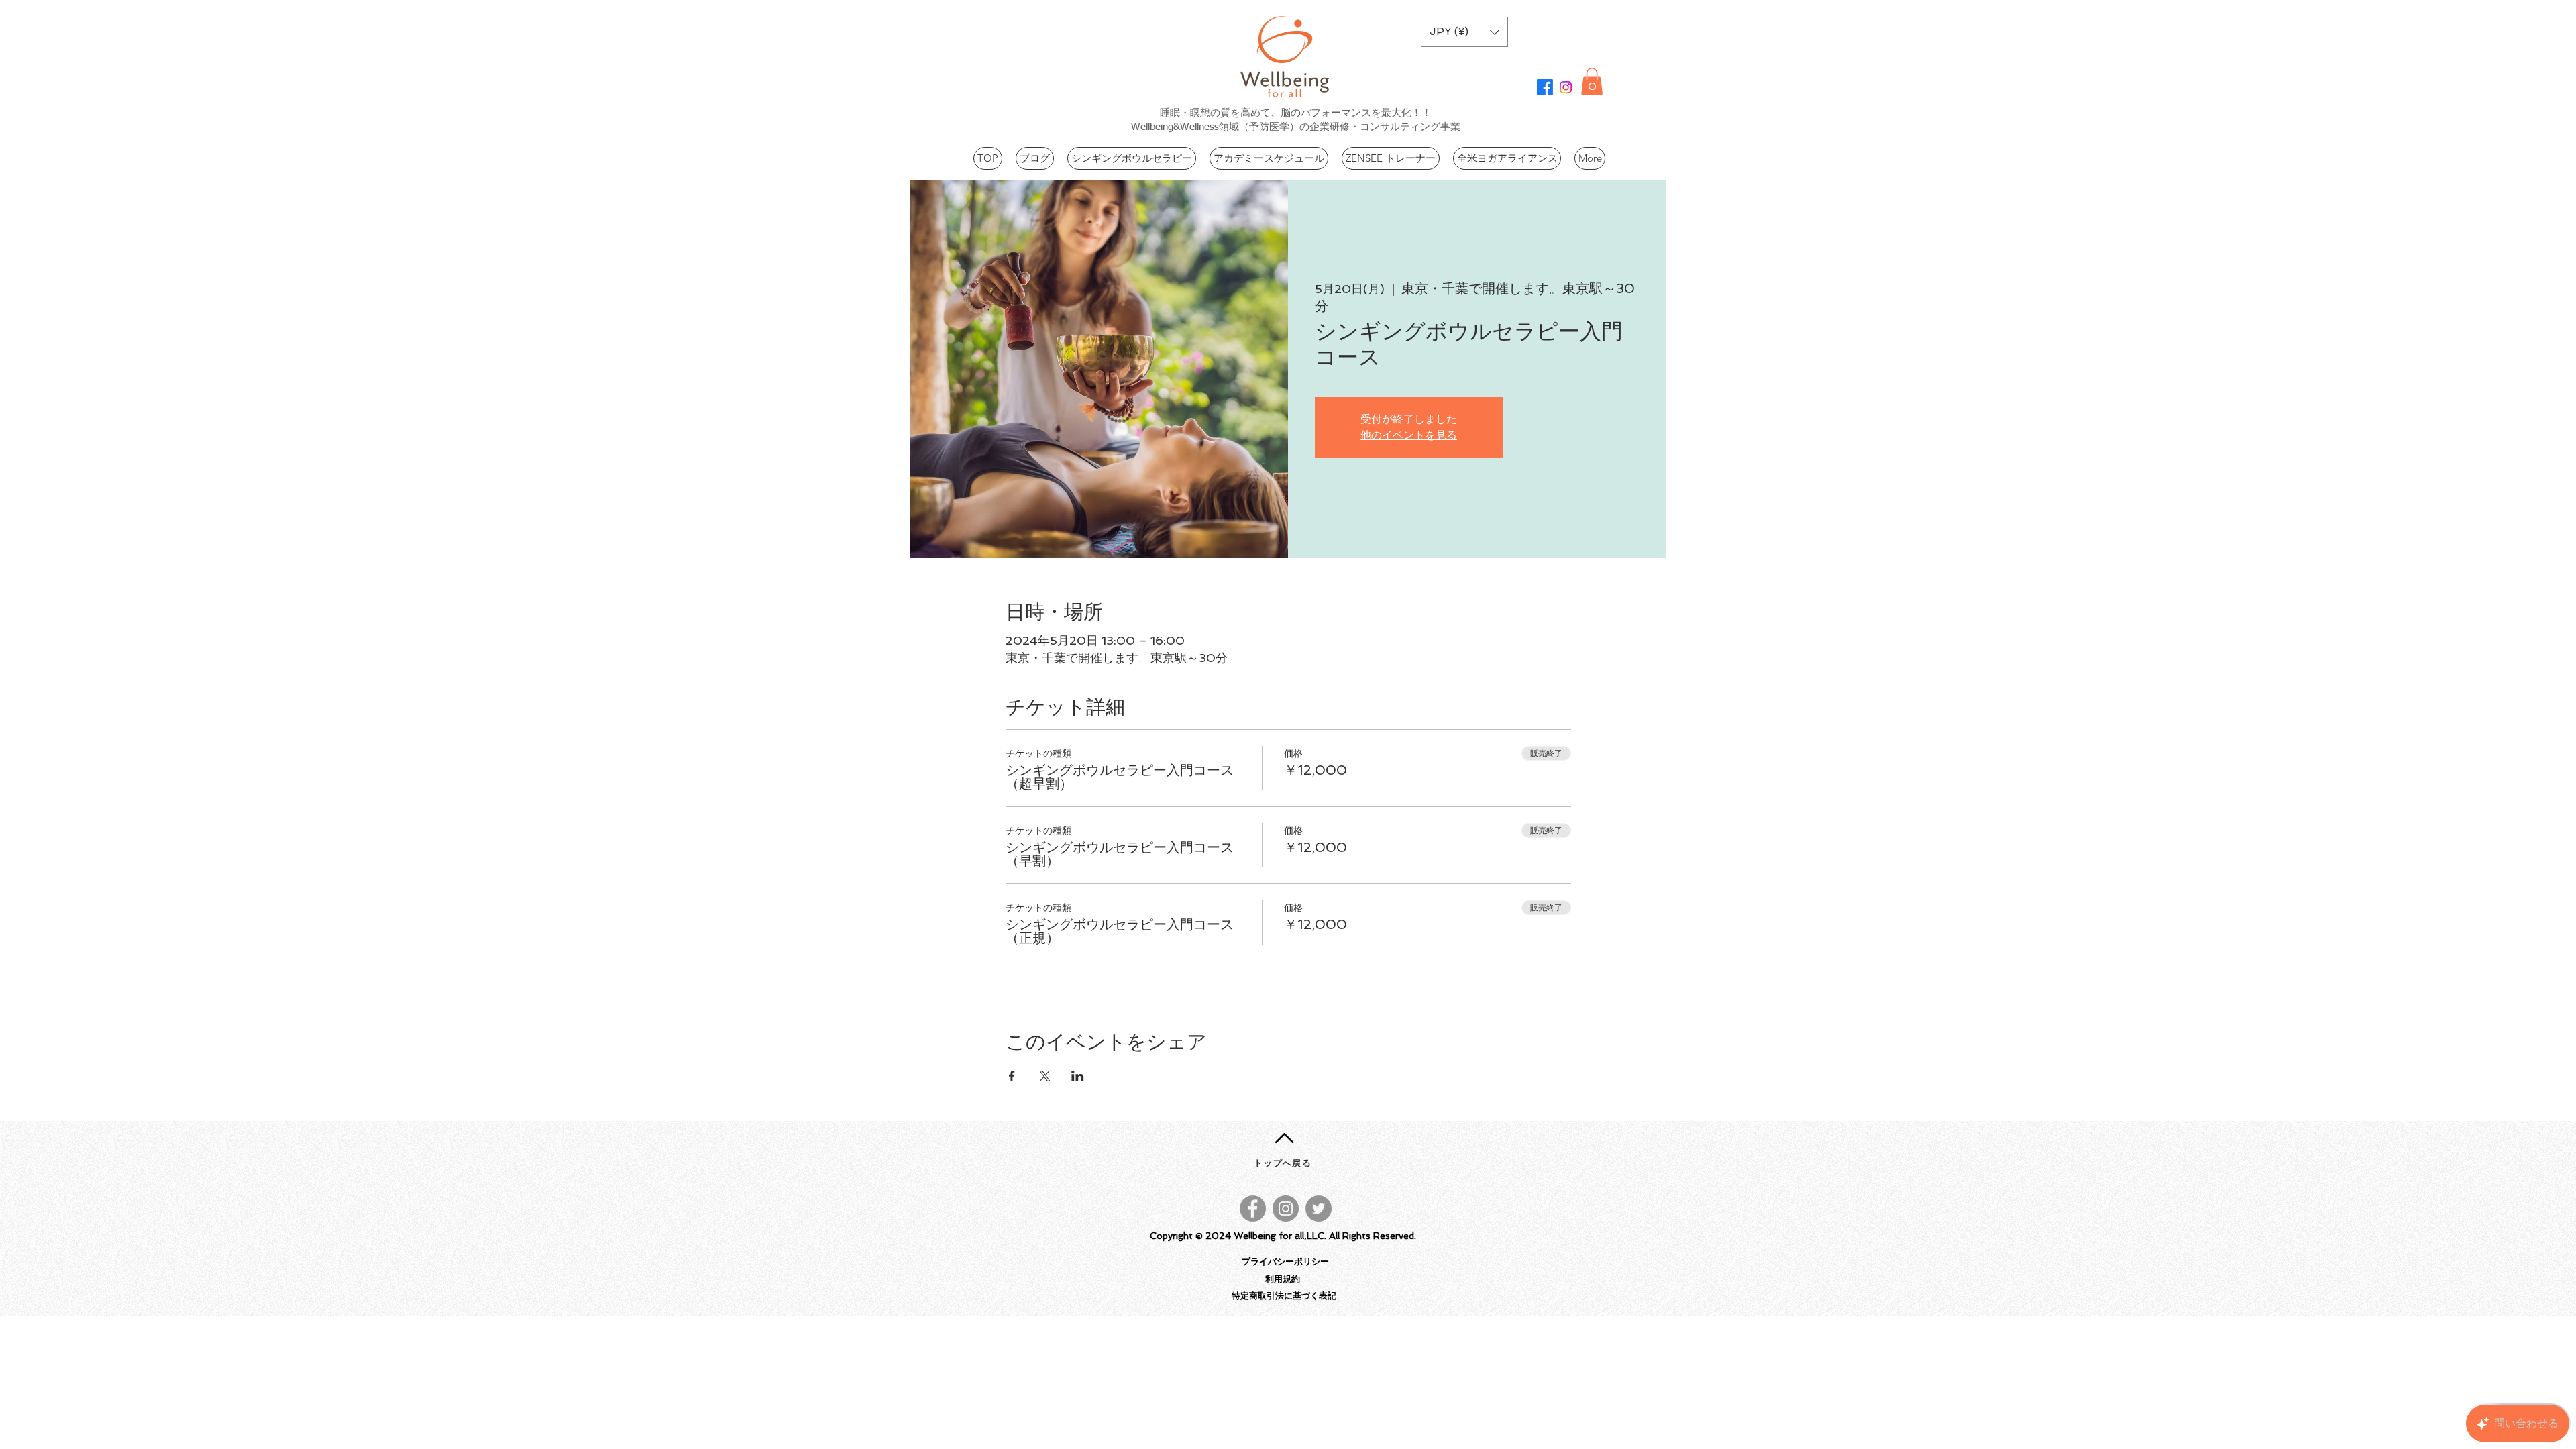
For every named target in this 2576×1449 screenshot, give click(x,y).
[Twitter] (1319, 1209)
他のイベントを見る (1409, 435)
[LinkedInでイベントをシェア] (1078, 1076)
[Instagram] (1566, 87)
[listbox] (1464, 32)
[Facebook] (1545, 87)
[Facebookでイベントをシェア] (1012, 1076)
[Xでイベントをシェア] (1045, 1076)
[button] (1464, 32)
